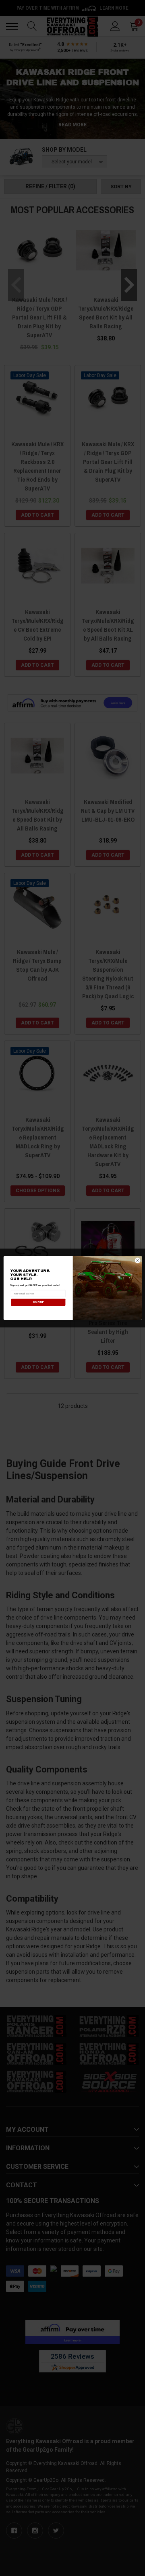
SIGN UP (38, 1302)
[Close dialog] (138, 1260)
